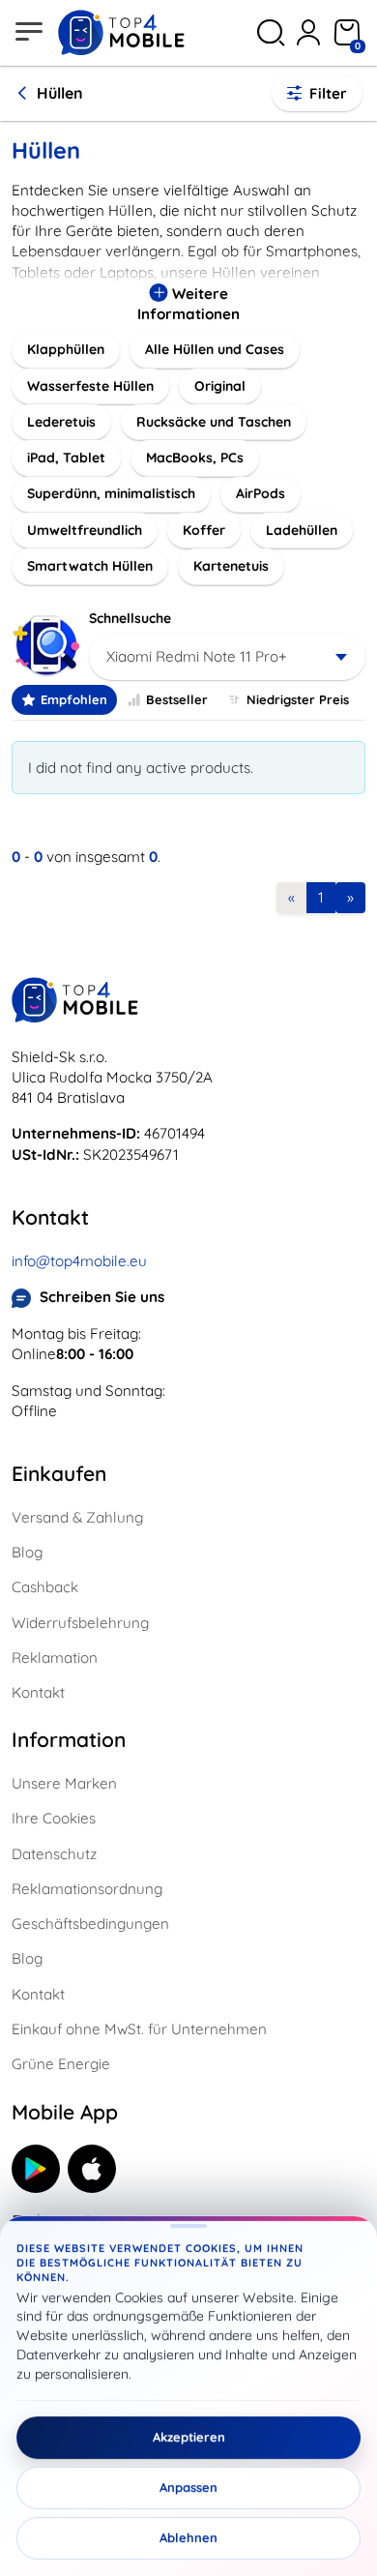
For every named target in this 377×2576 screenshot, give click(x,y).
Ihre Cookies (54, 1818)
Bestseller (177, 699)
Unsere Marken (64, 1783)
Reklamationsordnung (87, 1889)
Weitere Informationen (188, 304)
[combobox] (227, 657)
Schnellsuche (130, 618)
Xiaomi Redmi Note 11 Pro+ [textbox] (197, 656)
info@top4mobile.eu (79, 1261)
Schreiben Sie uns (102, 1297)
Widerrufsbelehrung (80, 1623)
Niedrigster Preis (298, 699)
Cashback (45, 1587)
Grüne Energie (61, 2064)
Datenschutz (54, 1854)
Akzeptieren (189, 2438)
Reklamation (55, 1658)
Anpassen (188, 2488)
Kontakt (38, 1692)
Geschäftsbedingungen (90, 1924)
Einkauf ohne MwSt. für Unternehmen (139, 2029)
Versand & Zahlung (77, 1517)
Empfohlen (74, 699)
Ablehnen (188, 2538)
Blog (27, 1552)
